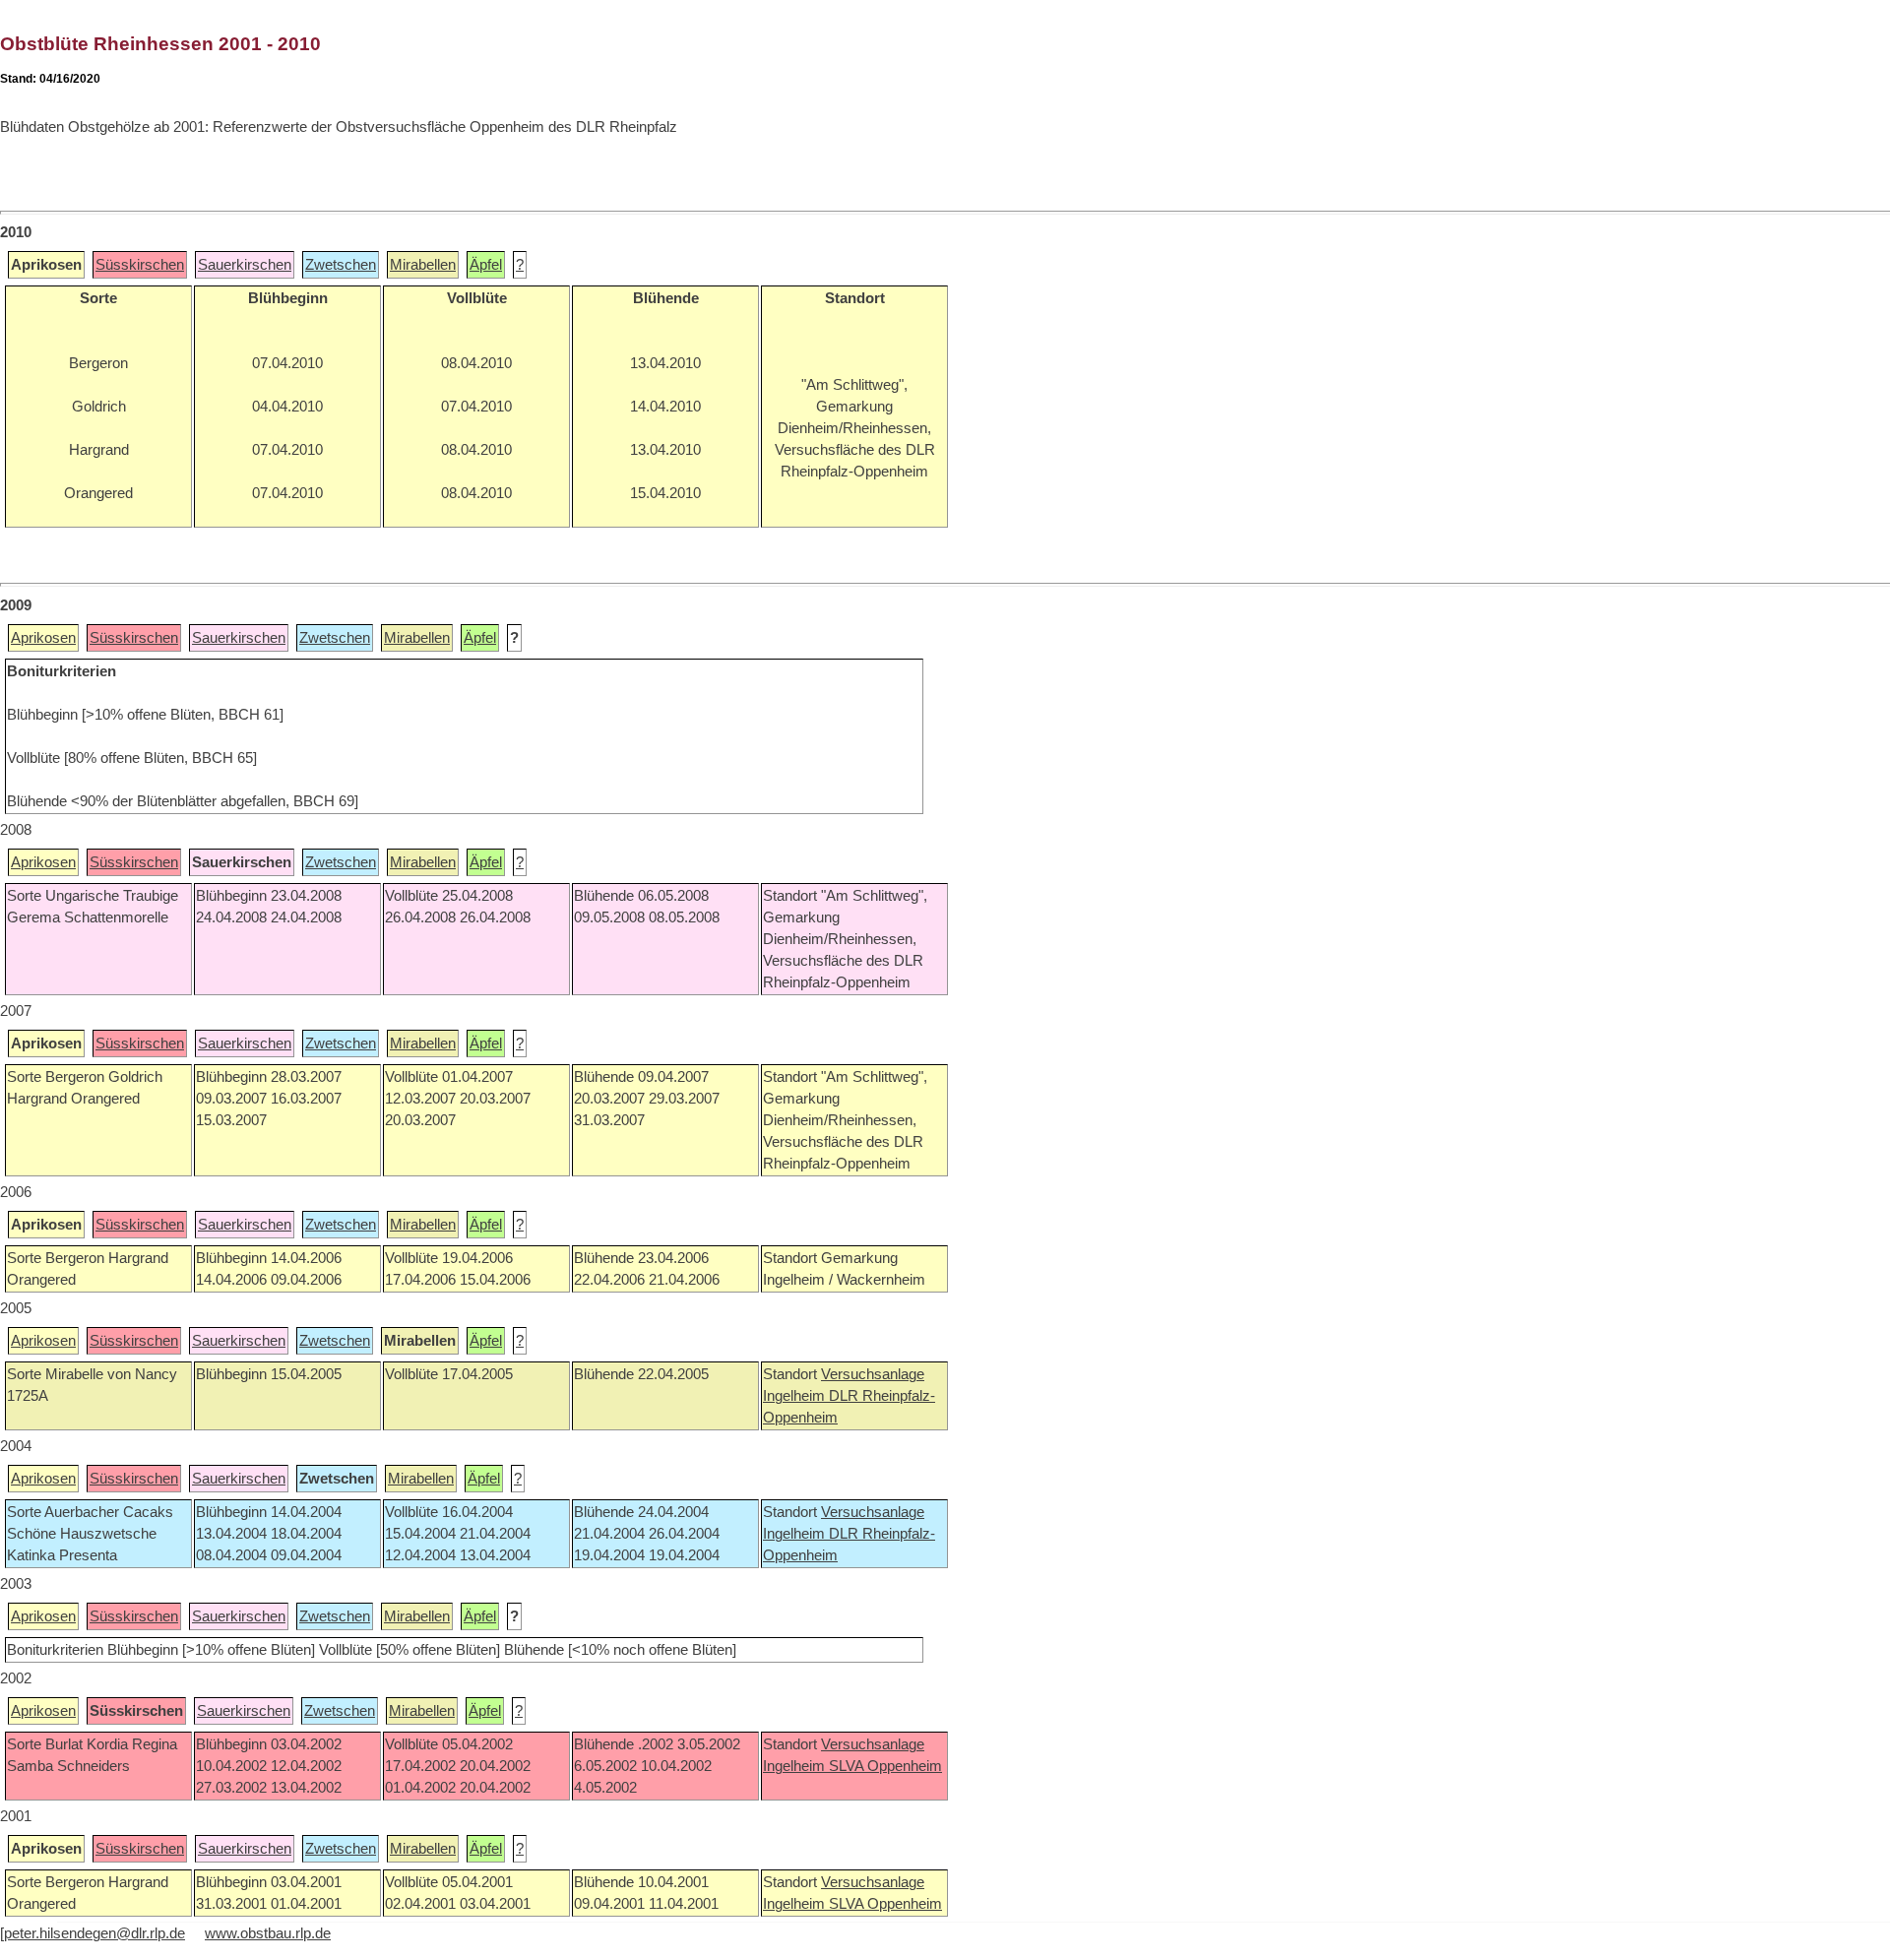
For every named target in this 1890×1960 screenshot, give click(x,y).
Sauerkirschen (245, 265)
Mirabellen (423, 265)
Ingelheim (796, 1396)
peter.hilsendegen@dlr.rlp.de (94, 1933)
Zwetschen (341, 265)
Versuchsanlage (873, 1374)
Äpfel (486, 265)
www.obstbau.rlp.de (268, 1933)
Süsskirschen (140, 265)
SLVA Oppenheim (885, 1766)
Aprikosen (43, 638)
